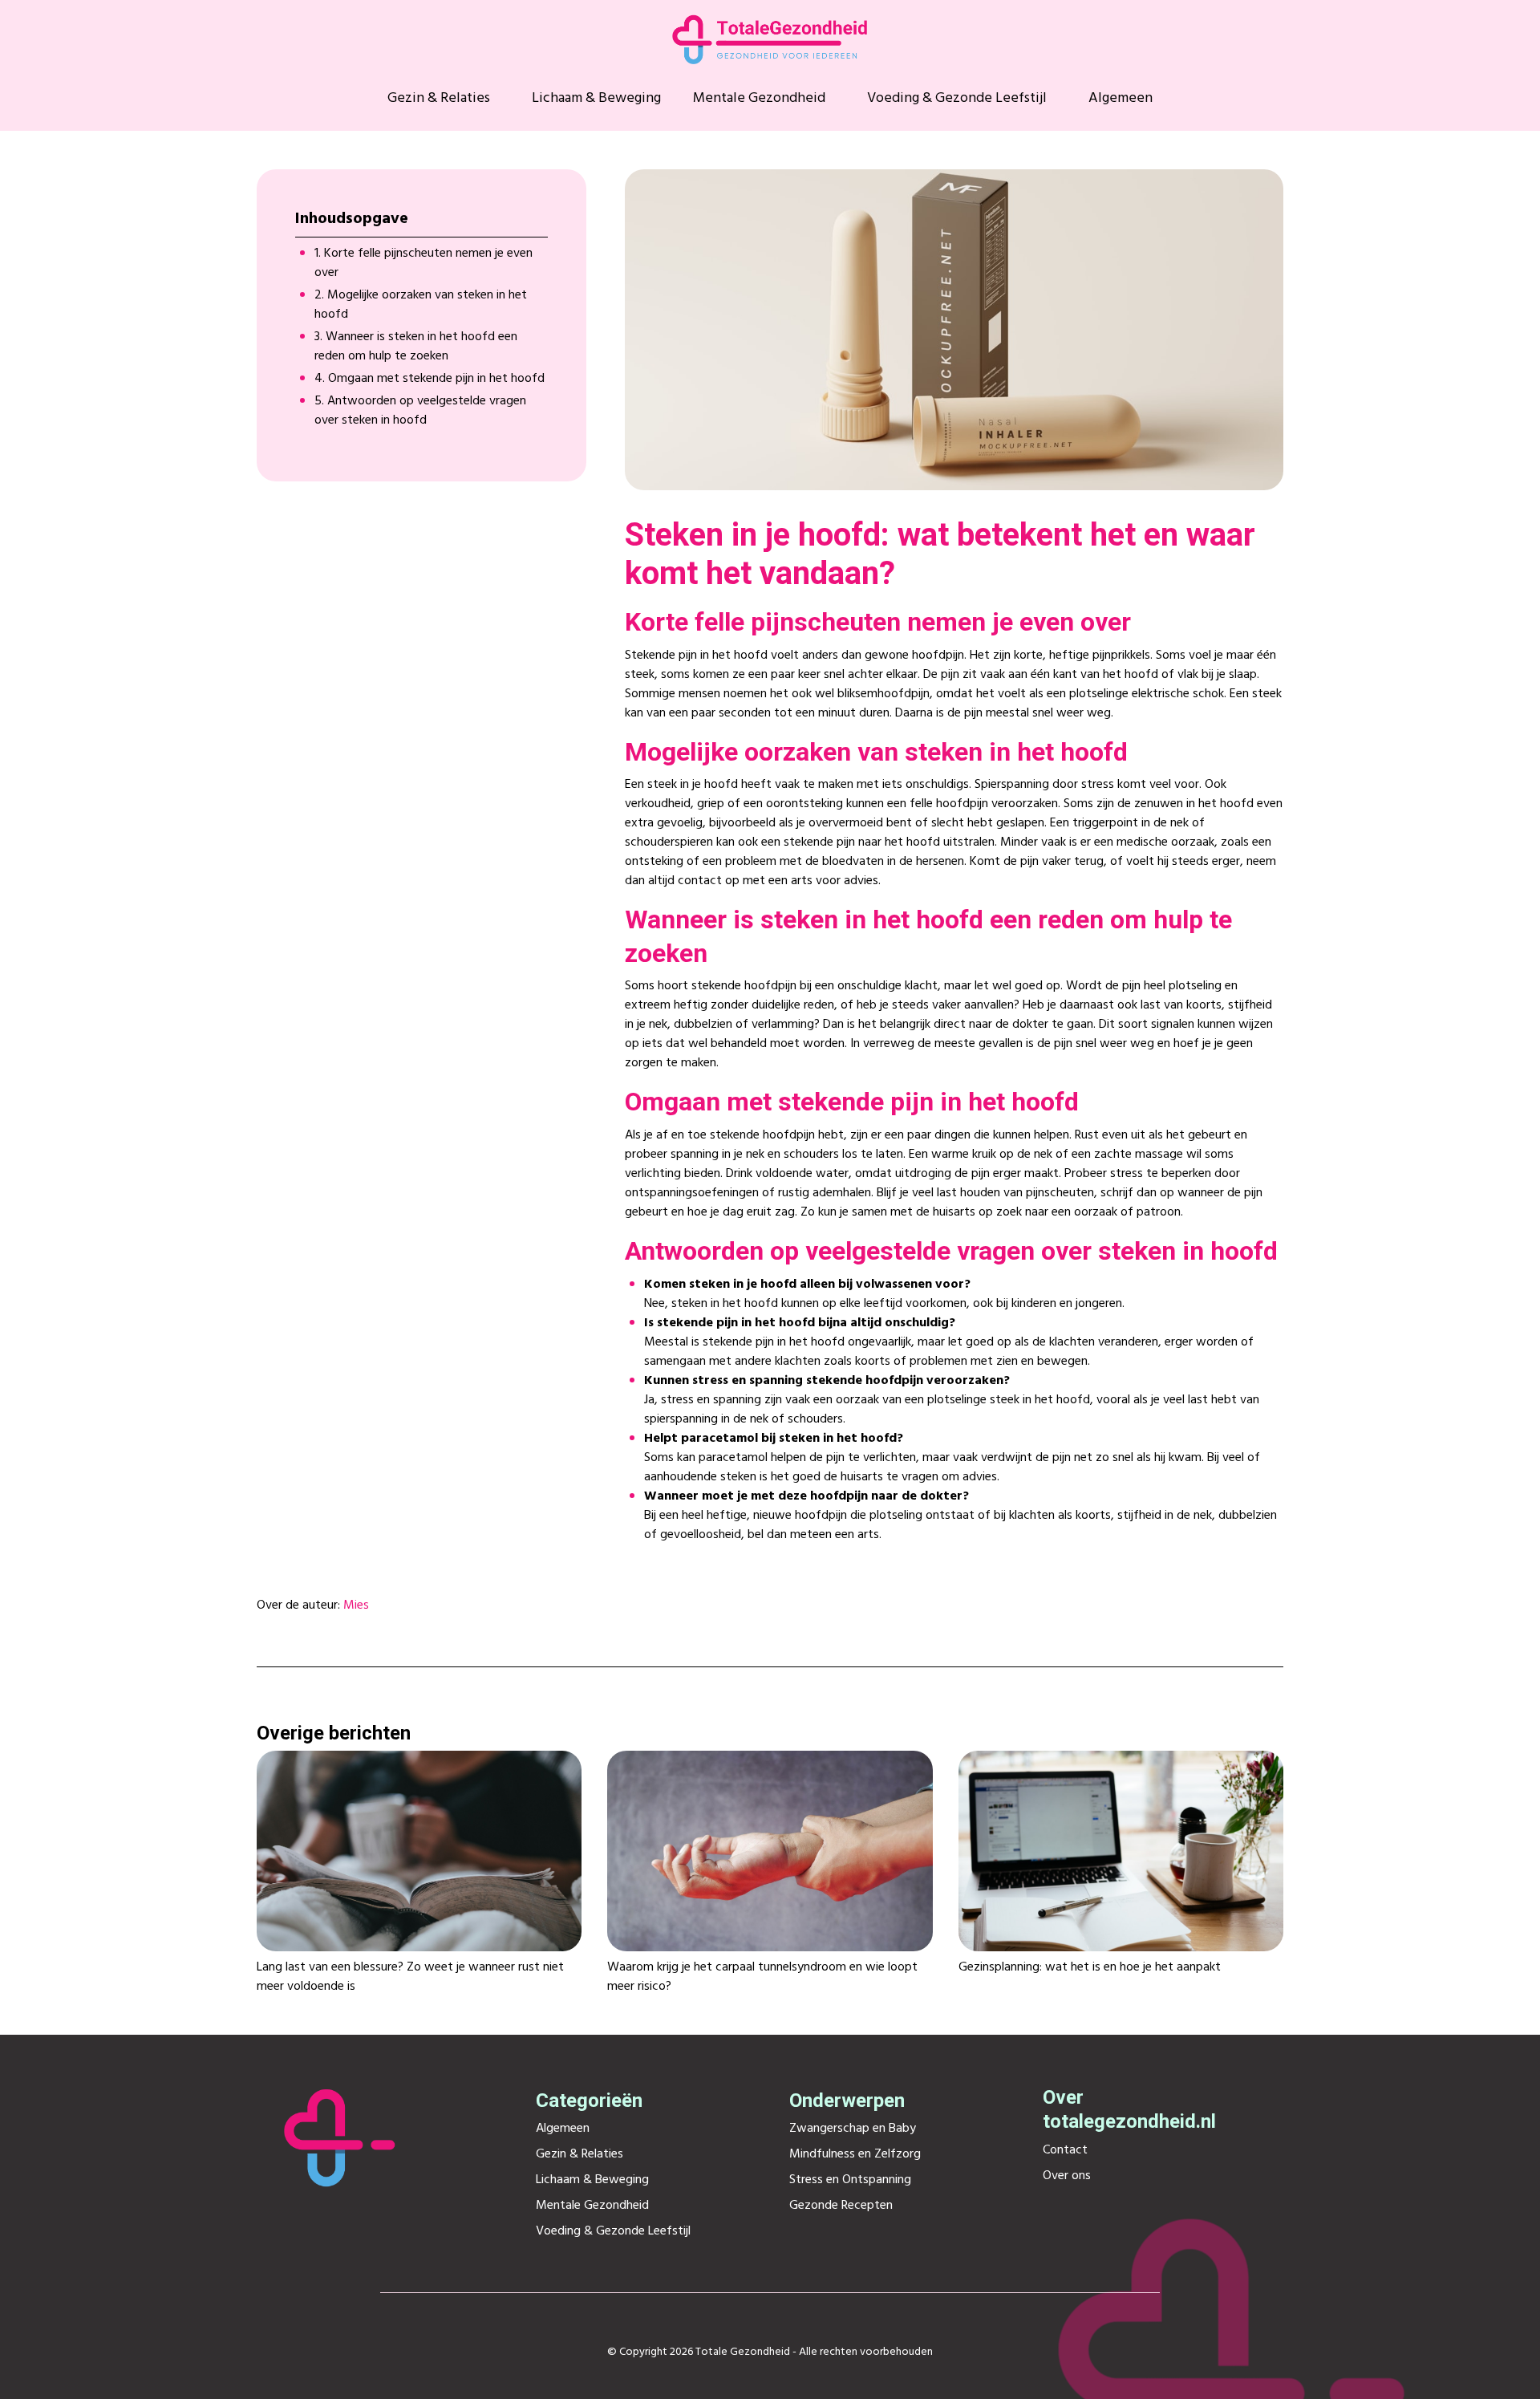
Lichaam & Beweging (596, 99)
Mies (356, 1605)
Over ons (1067, 2176)
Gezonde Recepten (841, 2206)
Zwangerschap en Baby (853, 2129)
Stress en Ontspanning (850, 2180)
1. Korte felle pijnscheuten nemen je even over (423, 263)
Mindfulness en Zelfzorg (855, 2154)
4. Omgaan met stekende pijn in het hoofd (430, 379)
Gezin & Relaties (439, 99)
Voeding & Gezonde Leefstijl (957, 99)
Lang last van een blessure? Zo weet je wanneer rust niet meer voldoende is (410, 1977)
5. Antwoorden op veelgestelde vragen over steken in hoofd (420, 411)
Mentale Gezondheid (759, 99)
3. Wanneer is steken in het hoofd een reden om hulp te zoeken (416, 347)
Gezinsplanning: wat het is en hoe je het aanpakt (1090, 1967)
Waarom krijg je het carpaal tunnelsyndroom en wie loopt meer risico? (762, 1977)
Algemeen (1121, 99)
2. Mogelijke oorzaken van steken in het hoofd (421, 305)
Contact (1065, 2150)
